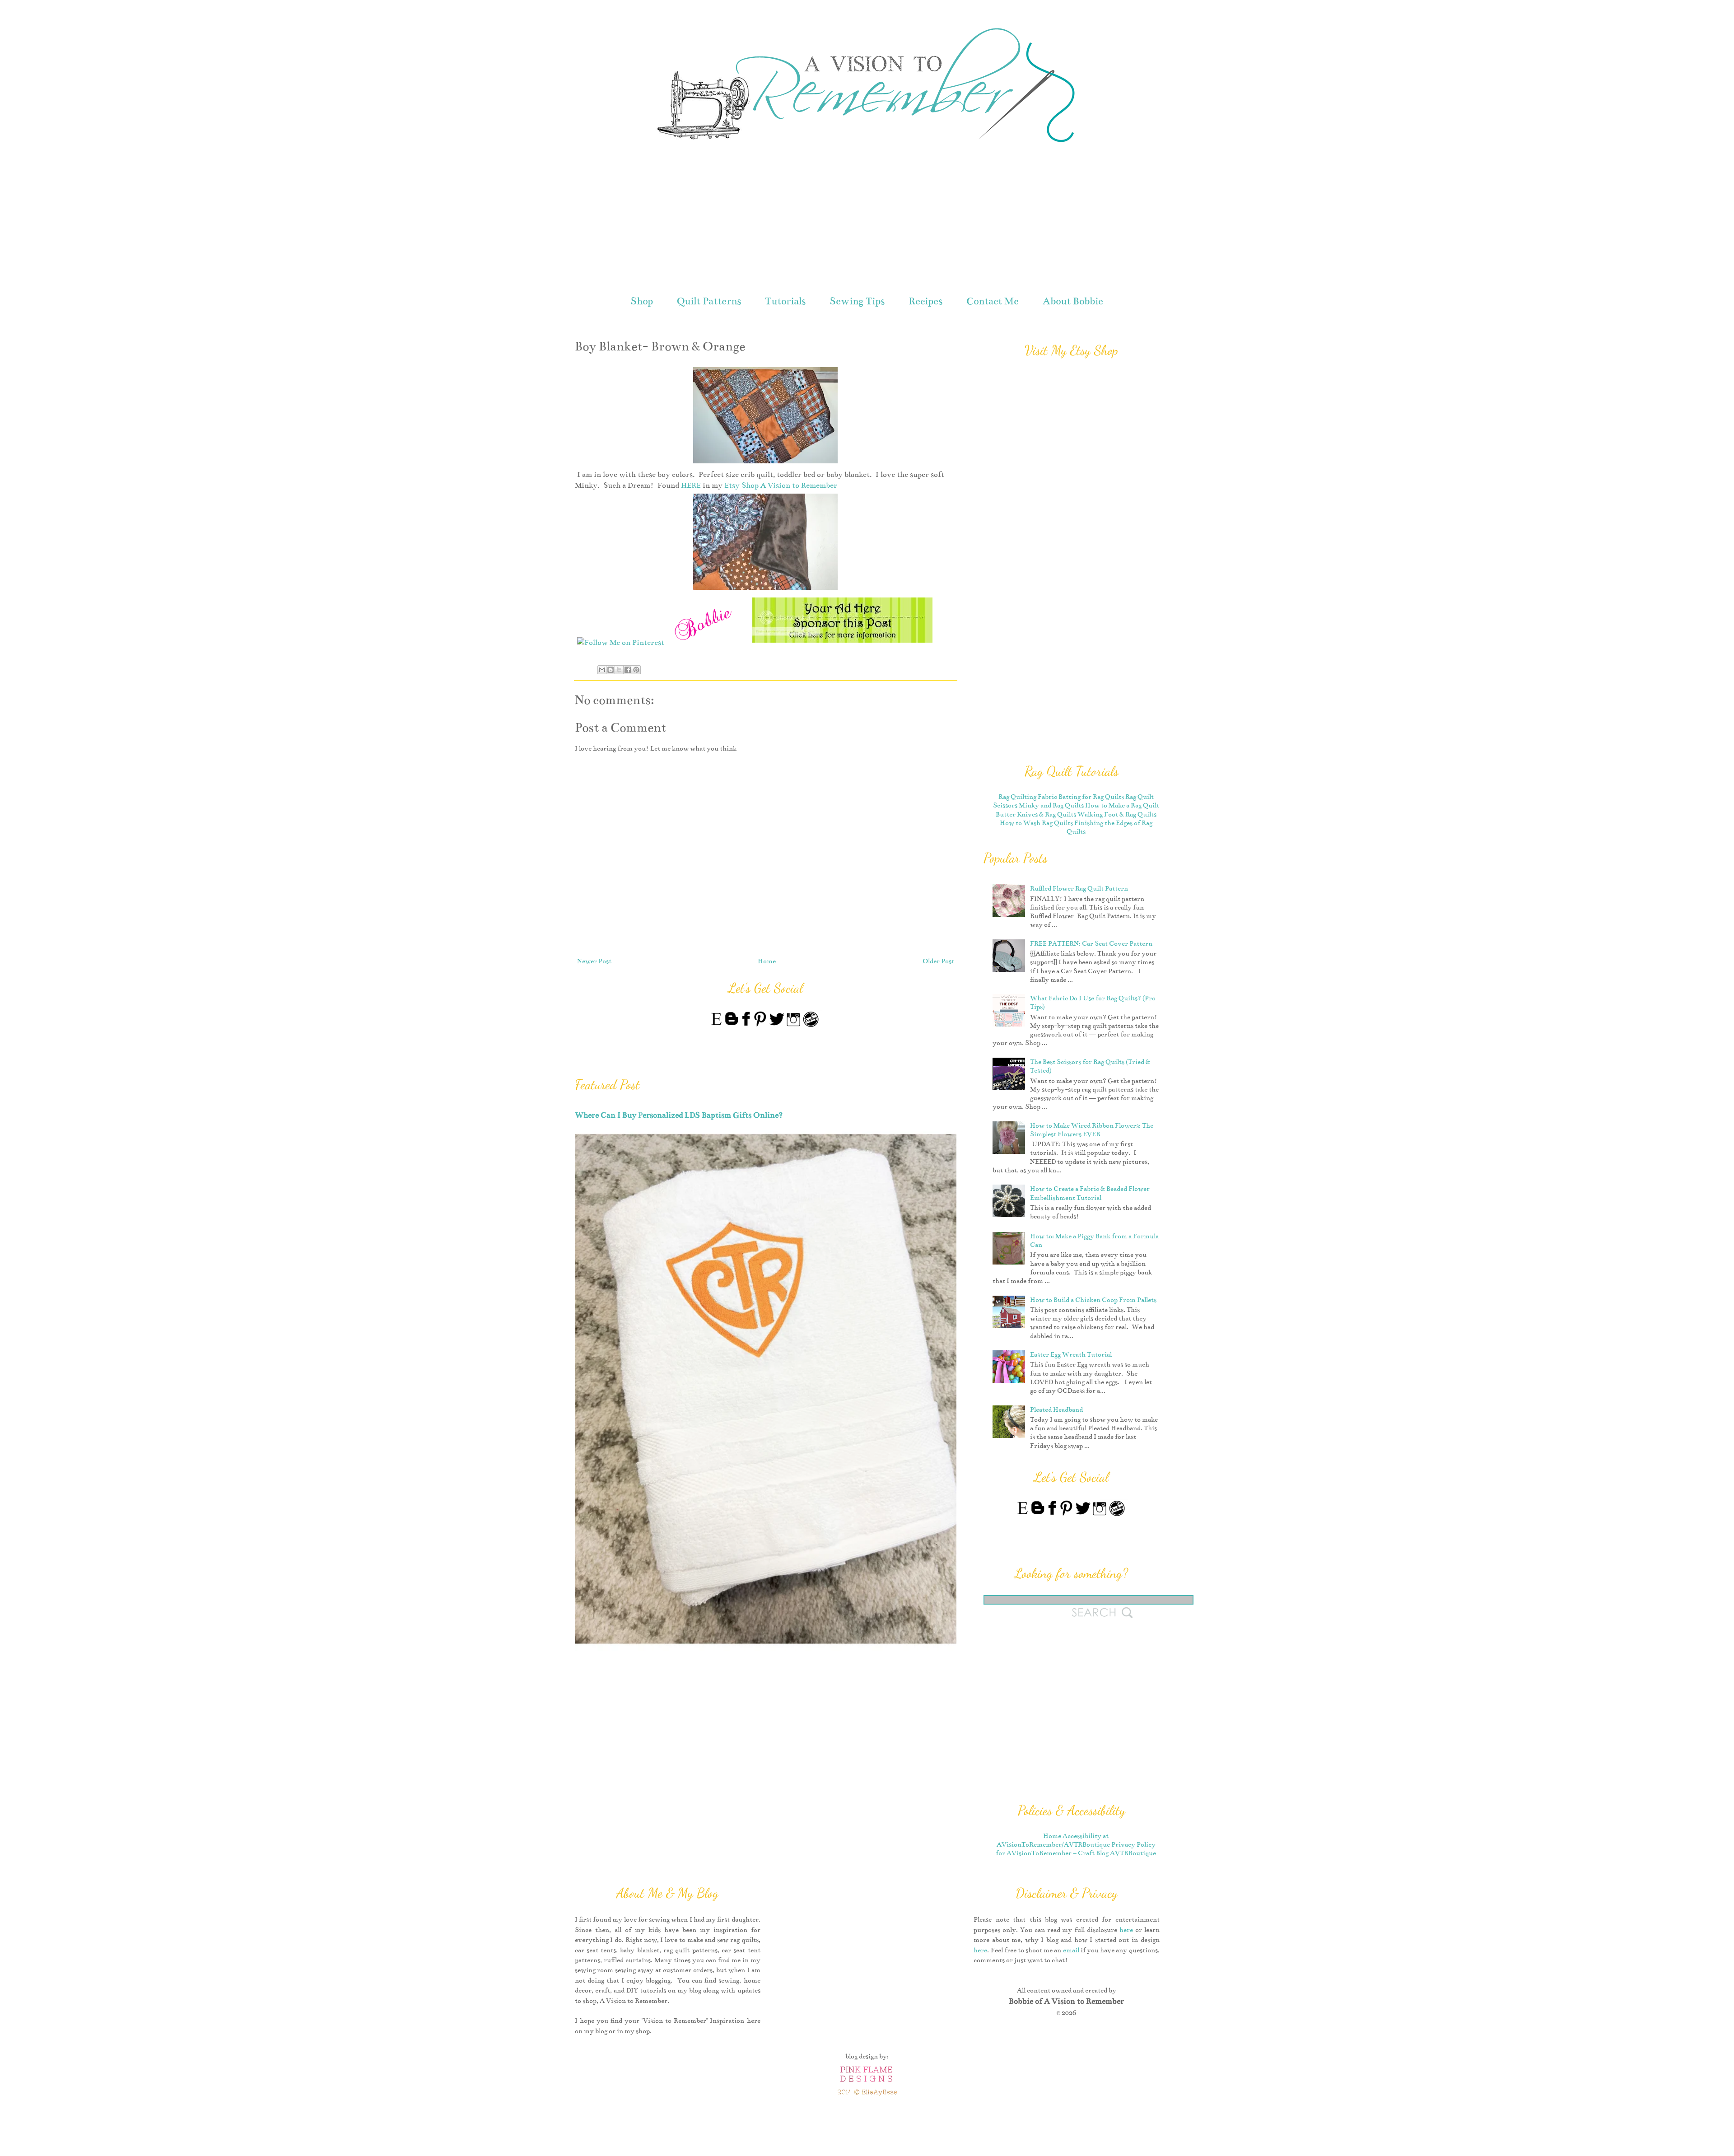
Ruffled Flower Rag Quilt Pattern (1079, 888)
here (1126, 1930)
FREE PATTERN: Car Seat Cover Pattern (1091, 943)
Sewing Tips (857, 301)
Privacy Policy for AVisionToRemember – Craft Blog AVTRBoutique (1076, 1849)
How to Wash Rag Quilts (1036, 823)
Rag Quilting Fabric (1028, 797)
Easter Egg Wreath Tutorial (1071, 1354)
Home (767, 961)
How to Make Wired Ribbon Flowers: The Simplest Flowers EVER (1092, 1130)
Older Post (938, 961)
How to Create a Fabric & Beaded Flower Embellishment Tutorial (1090, 1193)
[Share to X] (619, 670)
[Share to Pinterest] (636, 670)
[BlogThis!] (611, 670)
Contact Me (993, 301)
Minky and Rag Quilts (1051, 805)
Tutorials (785, 301)
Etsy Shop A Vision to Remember (781, 485)
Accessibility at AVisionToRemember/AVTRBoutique (1053, 1840)
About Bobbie (1073, 301)
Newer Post (594, 961)
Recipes (925, 301)
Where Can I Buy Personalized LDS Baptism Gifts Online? (679, 1115)
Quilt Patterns (709, 301)
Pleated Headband (1056, 1409)
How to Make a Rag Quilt (1122, 805)
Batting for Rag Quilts (1091, 797)
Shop (642, 301)
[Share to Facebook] (628, 670)
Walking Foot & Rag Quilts (1117, 814)
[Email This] (602, 670)
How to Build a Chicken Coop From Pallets (1093, 1300)
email (1071, 1950)
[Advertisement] (867, 220)
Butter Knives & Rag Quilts (1036, 814)
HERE (691, 485)
